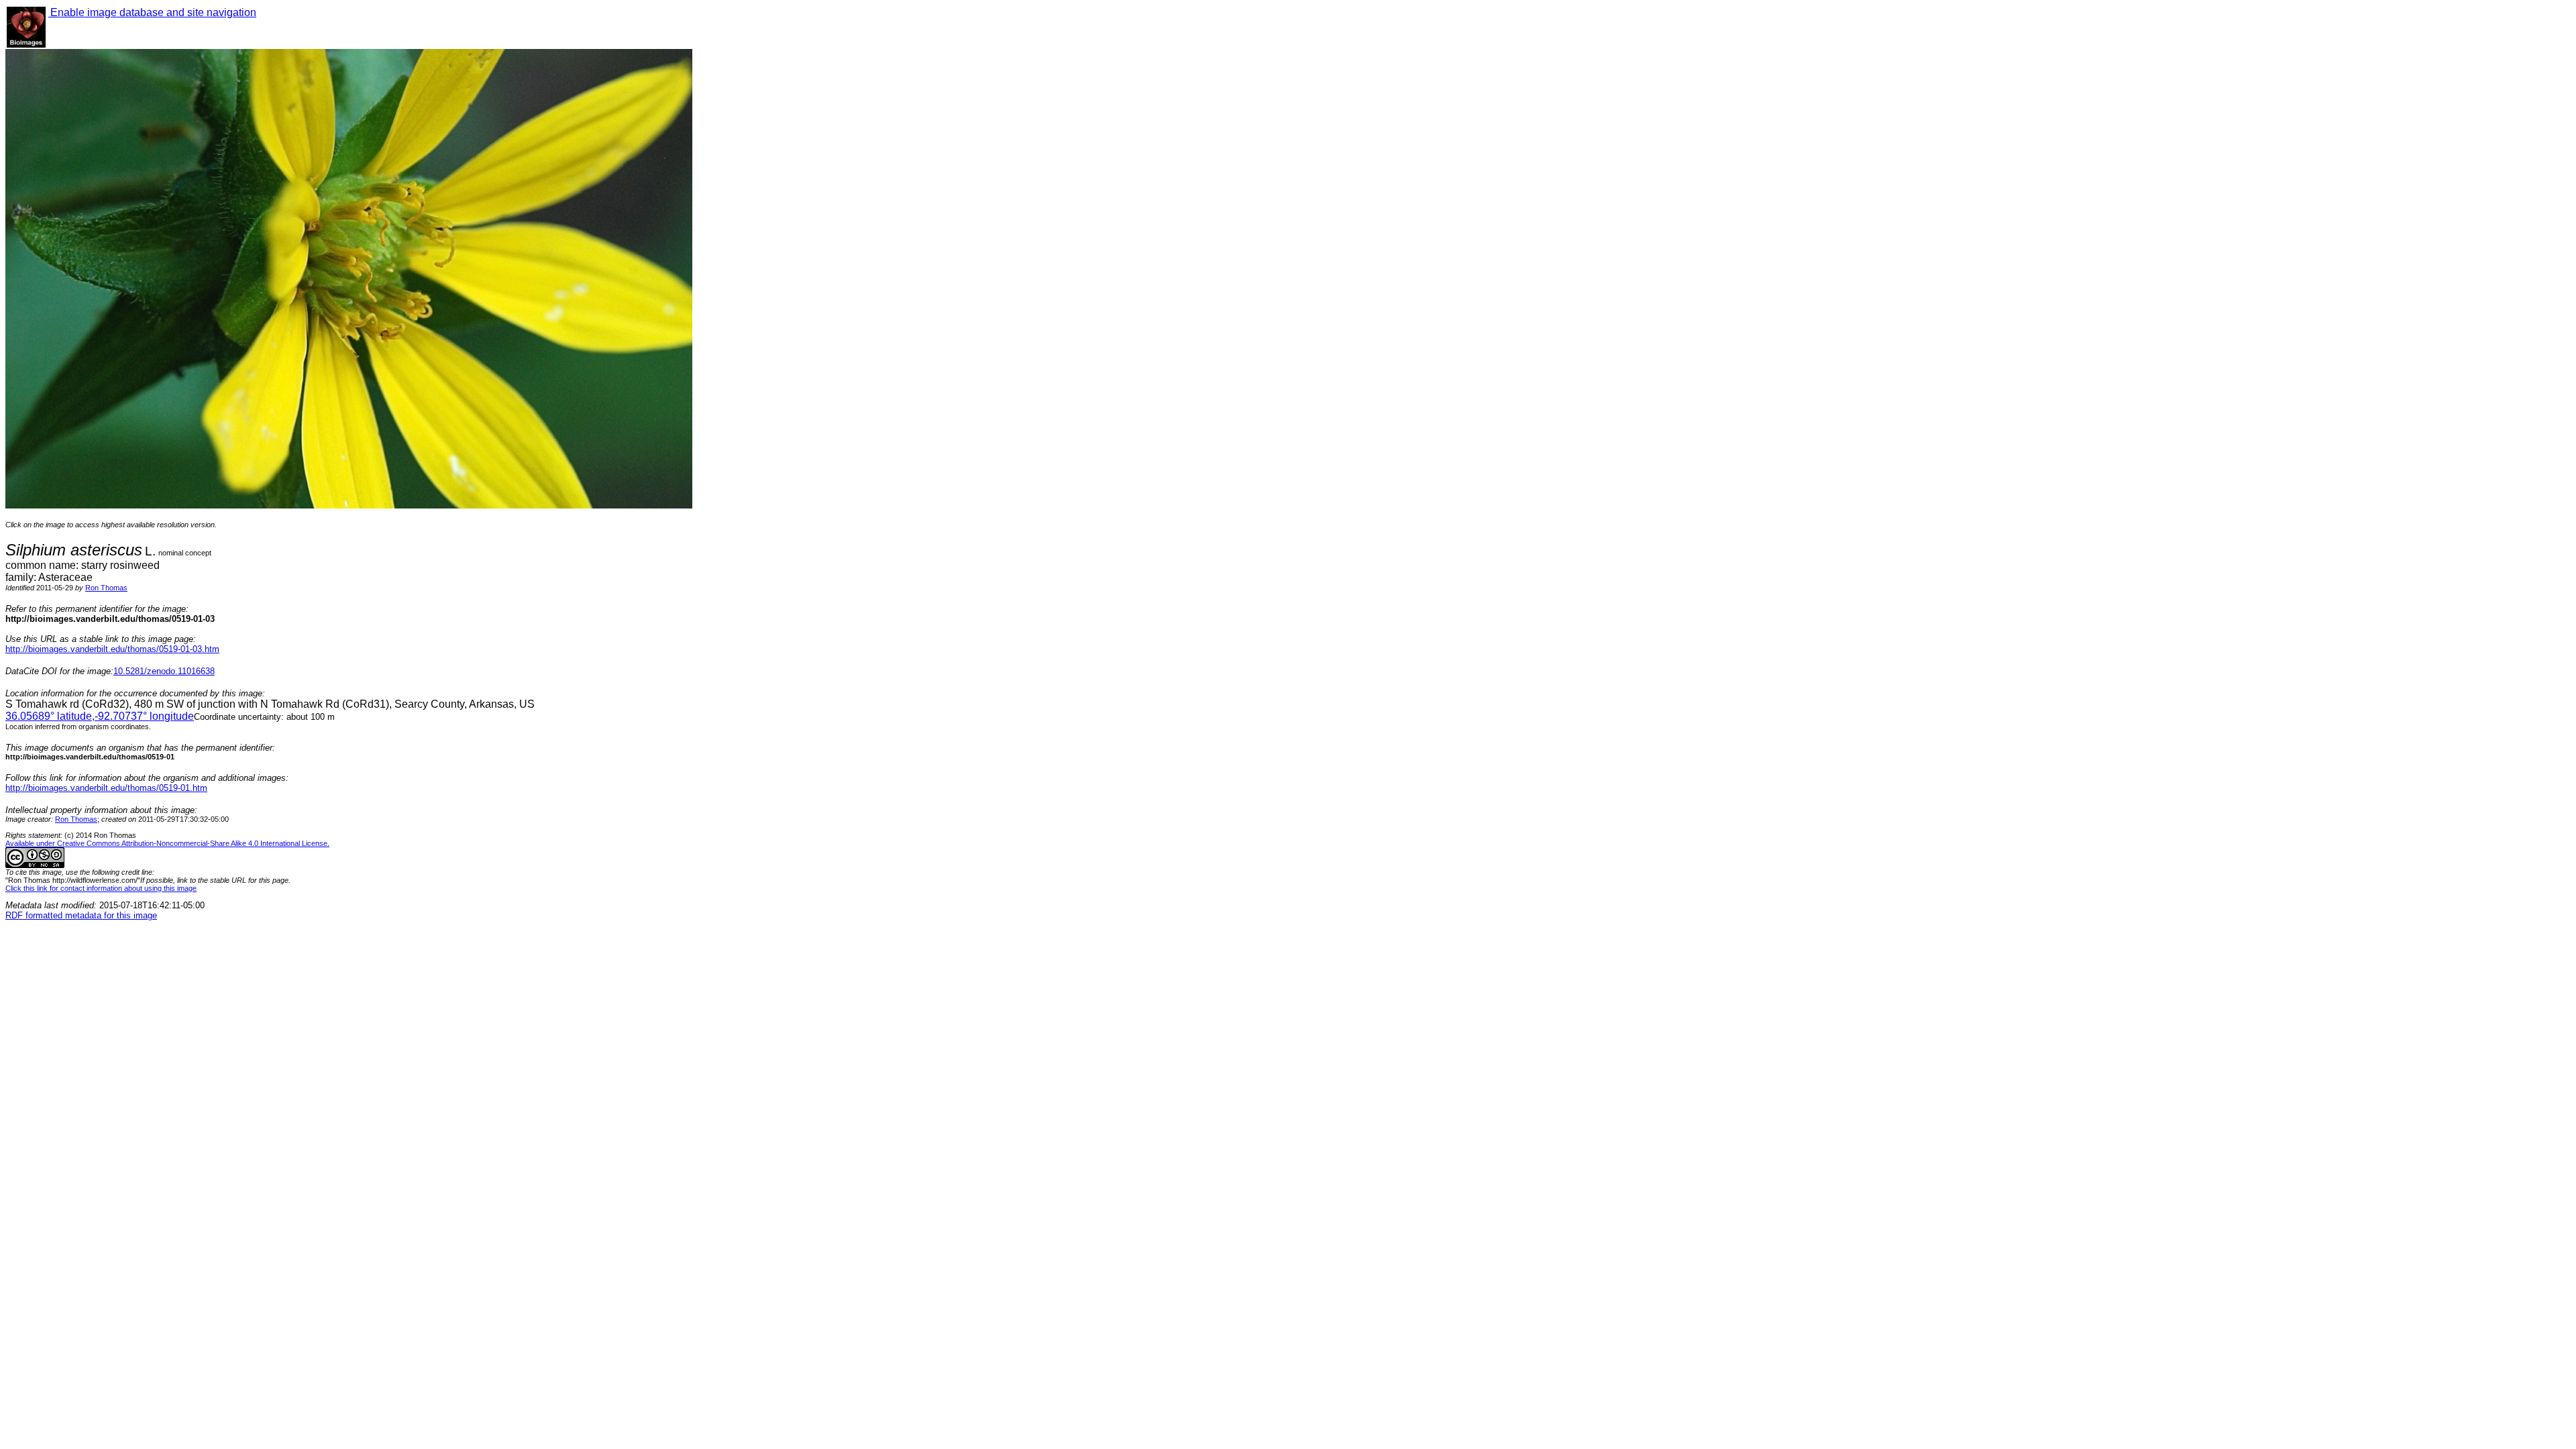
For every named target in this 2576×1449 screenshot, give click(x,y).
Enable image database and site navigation (152, 12)
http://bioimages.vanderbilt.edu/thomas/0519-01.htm (106, 788)
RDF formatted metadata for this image (81, 915)
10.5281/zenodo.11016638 (164, 671)
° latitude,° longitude (100, 716)
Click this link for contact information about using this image (101, 888)
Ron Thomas (106, 588)
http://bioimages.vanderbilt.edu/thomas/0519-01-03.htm (112, 649)
